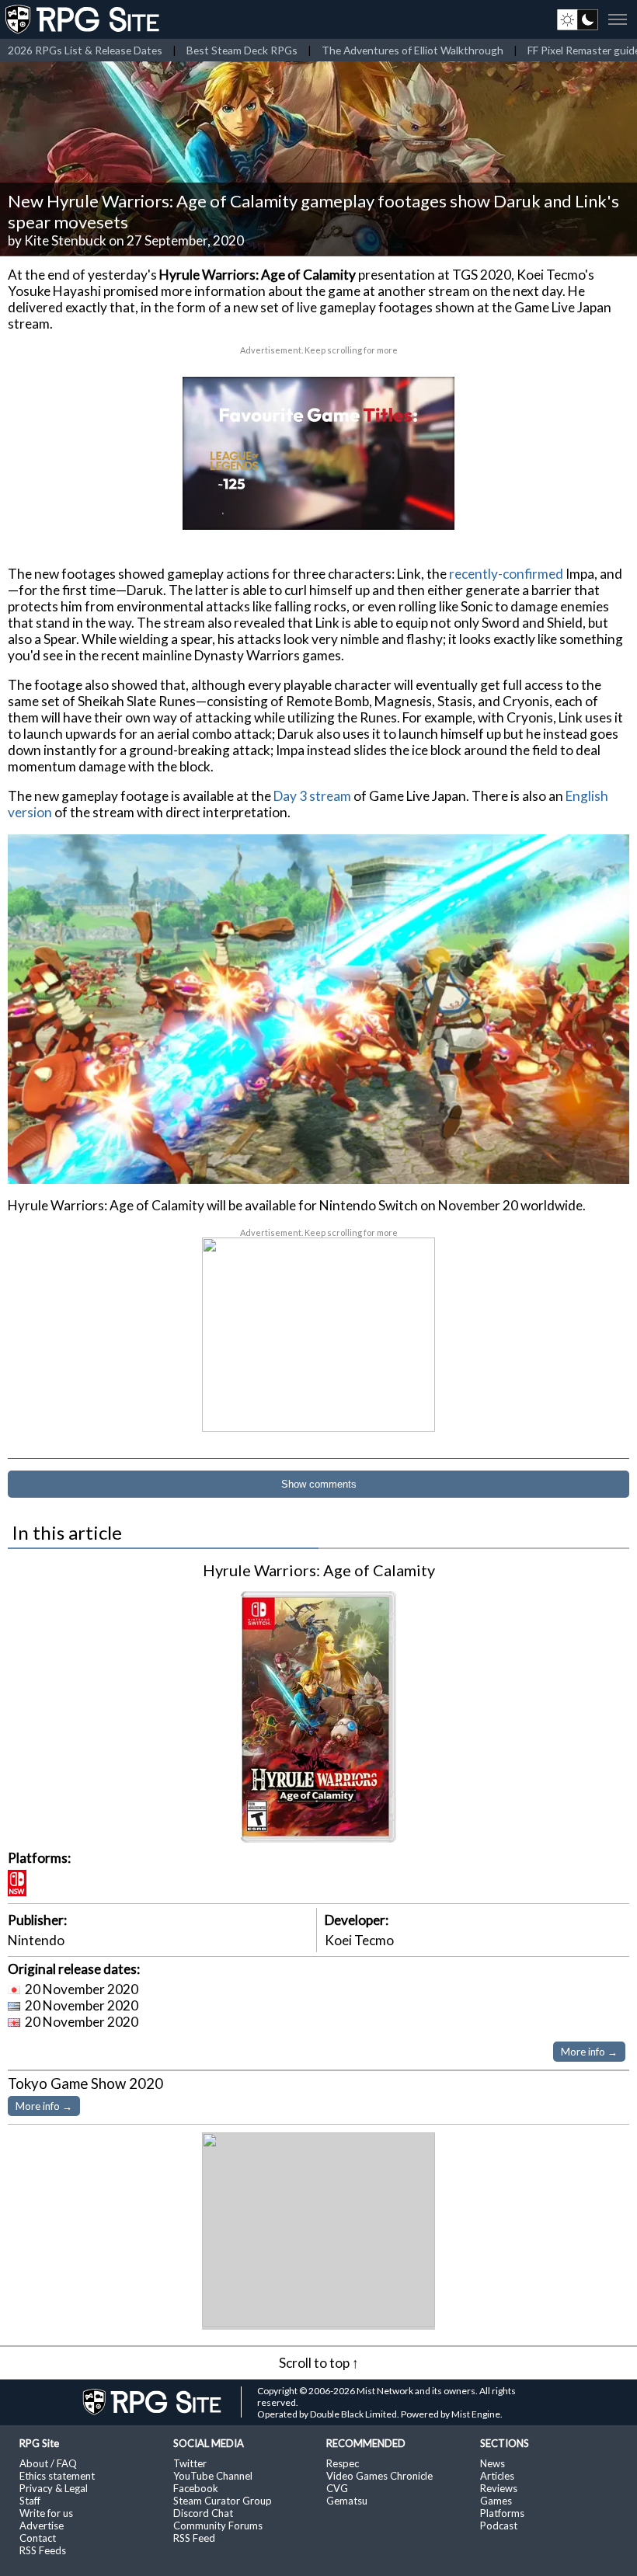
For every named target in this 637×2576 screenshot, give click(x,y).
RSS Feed (194, 2538)
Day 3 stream (312, 796)
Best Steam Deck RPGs (242, 50)
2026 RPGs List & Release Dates (85, 50)
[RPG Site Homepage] (84, 19)
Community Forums (218, 2526)
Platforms (502, 2513)
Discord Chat (203, 2513)
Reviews (499, 2488)
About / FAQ (48, 2463)
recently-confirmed (506, 574)
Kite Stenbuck (65, 240)
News (493, 2463)
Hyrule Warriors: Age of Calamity (319, 1570)
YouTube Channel (213, 2476)
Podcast (499, 2526)
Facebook (196, 2488)
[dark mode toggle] (578, 19)
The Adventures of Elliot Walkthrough (412, 50)
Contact (38, 2538)
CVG (337, 2488)
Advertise (42, 2526)
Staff (30, 2501)
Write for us (46, 2513)
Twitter (190, 2463)
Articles (497, 2476)
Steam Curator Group (223, 2501)
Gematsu (347, 2501)
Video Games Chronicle (379, 2476)
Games (496, 2501)
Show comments (319, 1484)
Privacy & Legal (54, 2488)
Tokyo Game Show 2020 (85, 2083)
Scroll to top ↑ (319, 2363)
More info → (589, 2052)
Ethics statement (57, 2476)
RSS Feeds (43, 2550)
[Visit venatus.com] (424, 505)
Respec (343, 2463)
